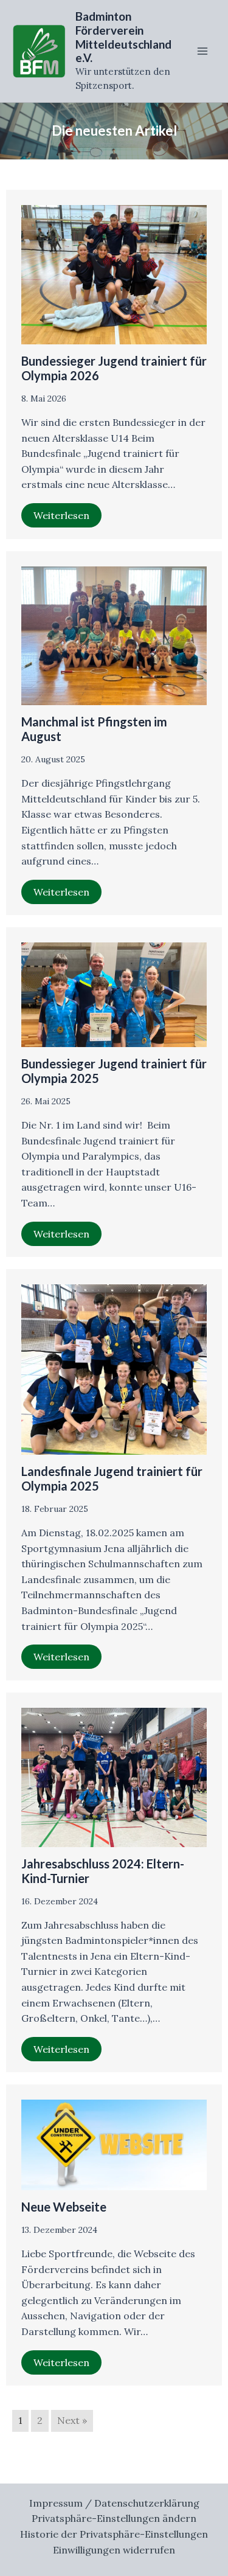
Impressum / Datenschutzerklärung (114, 2503)
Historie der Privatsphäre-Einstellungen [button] (114, 2534)
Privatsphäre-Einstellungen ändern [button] (114, 2518)
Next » (72, 2420)
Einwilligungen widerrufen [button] (114, 2550)
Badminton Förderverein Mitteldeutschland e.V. (123, 37)
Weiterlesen (61, 515)
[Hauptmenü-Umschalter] (202, 51)
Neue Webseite (64, 2207)
